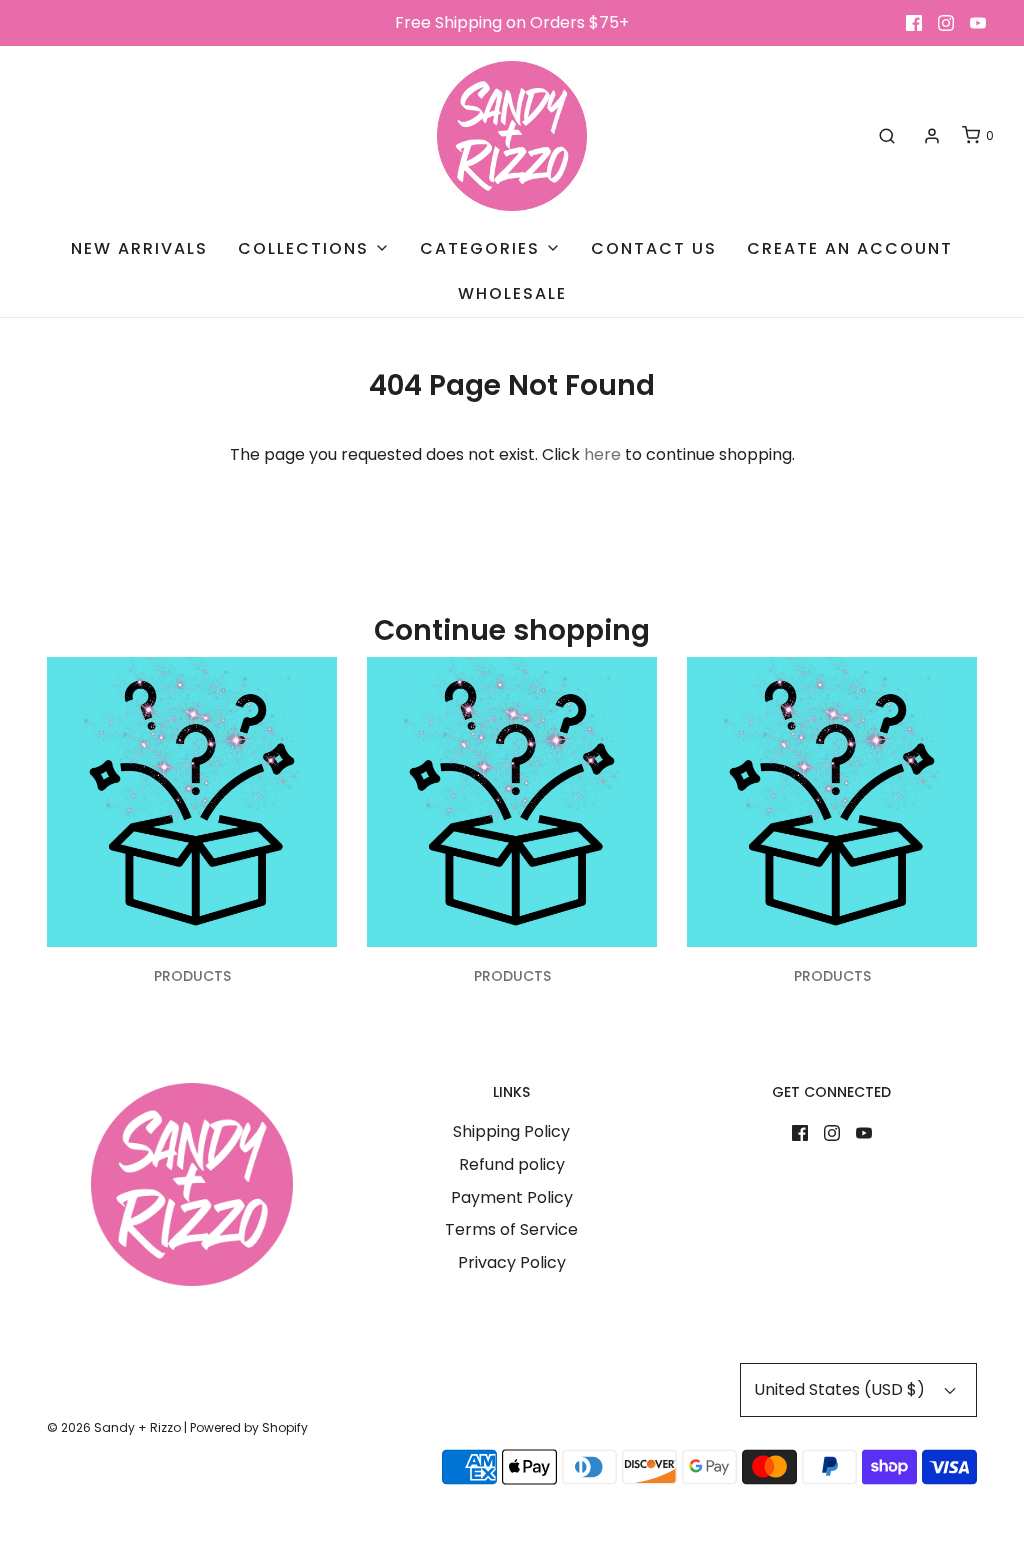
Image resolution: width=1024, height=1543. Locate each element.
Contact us (654, 248)
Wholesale (512, 293)
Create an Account (850, 248)
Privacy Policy (512, 1262)
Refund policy (512, 1164)
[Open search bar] (887, 136)
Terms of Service (511, 1229)
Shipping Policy (511, 1131)
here (602, 454)
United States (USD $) (841, 1389)
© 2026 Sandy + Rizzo (114, 1427)
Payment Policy (512, 1197)
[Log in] (932, 136)
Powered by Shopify (249, 1427)
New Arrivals (139, 248)
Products (192, 976)
